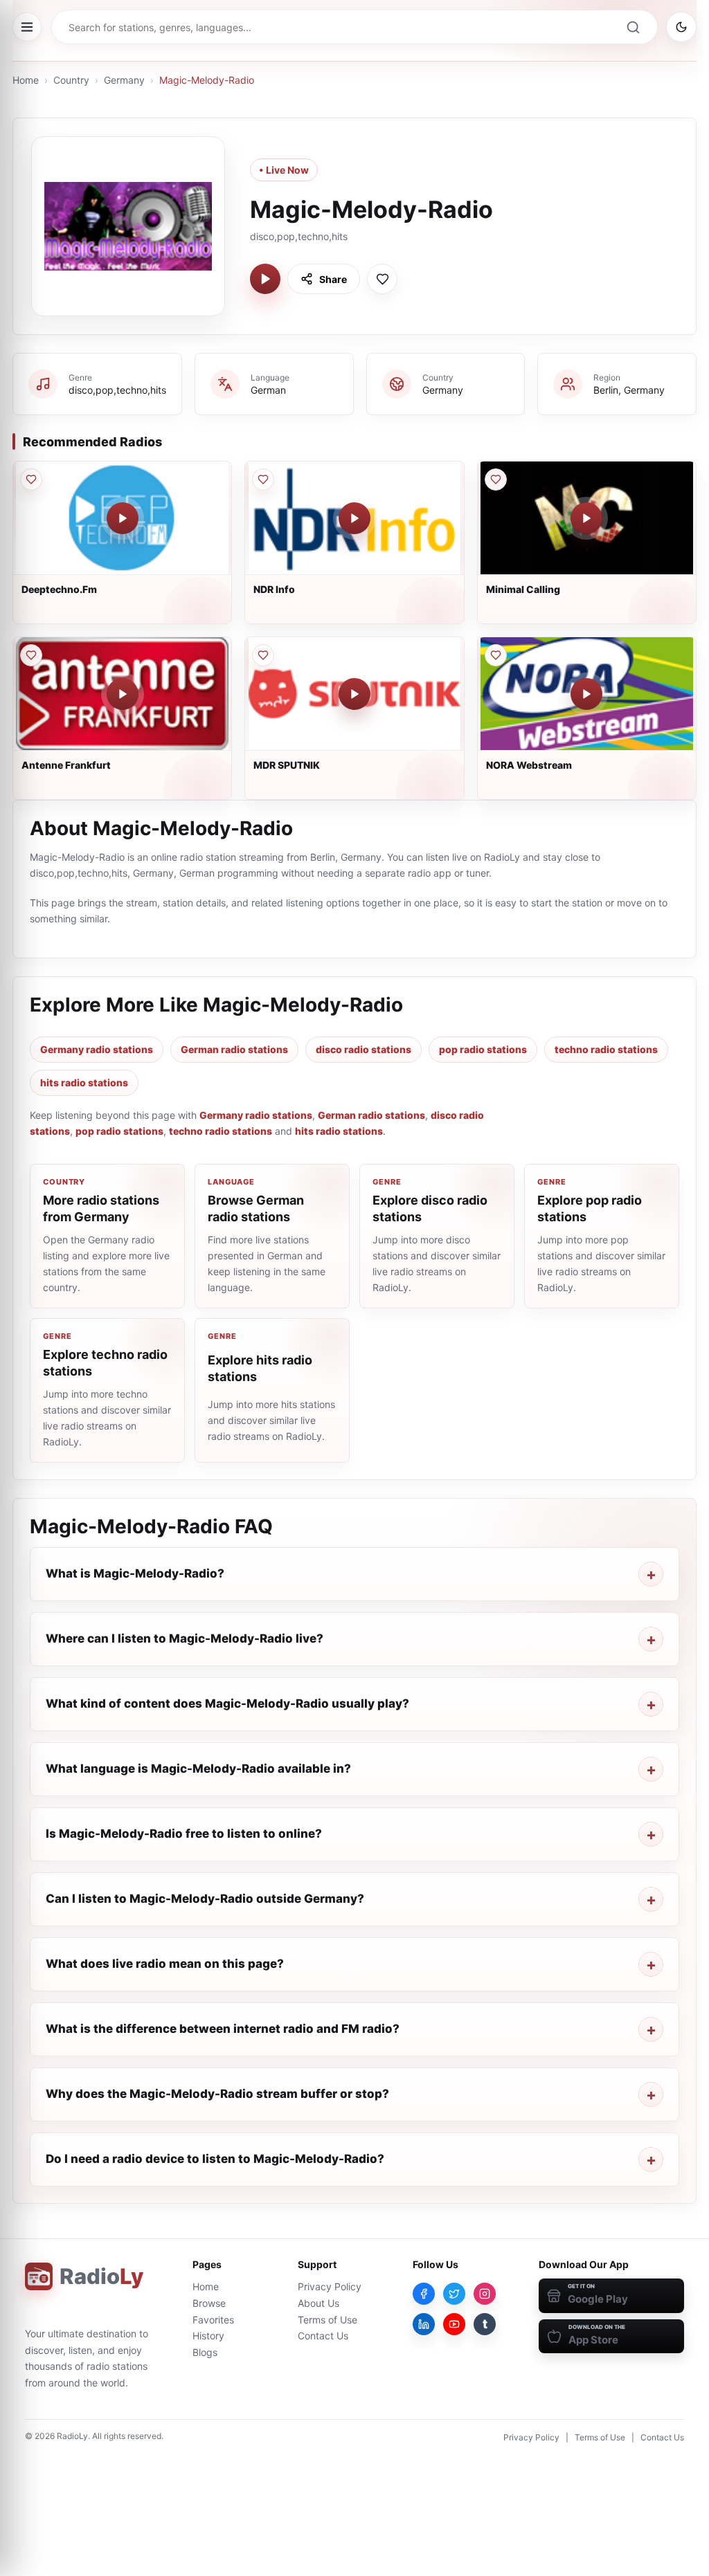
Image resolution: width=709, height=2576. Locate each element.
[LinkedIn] (424, 2324)
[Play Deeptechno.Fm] (123, 518)
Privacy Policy (330, 2286)
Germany (124, 80)
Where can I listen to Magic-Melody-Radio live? (185, 1638)
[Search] (633, 27)
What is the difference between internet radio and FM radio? (223, 2029)
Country (71, 80)
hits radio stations (84, 1083)
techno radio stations (606, 1049)
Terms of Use (327, 2320)
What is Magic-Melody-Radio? (135, 1573)
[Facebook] (424, 2294)
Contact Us (323, 2336)
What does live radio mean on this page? (165, 1964)
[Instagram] (485, 2294)
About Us (318, 2303)
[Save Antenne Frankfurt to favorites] (31, 655)
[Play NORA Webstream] (586, 694)
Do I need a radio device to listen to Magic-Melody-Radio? (215, 2159)
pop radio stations (483, 1049)
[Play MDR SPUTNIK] (354, 694)
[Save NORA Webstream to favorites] (496, 655)
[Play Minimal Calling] (586, 518)
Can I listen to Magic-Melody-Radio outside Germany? (205, 1899)
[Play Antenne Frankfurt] (123, 694)
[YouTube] (454, 2324)
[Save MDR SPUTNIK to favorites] (263, 655)
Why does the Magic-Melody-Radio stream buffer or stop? (217, 2094)
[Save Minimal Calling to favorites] (496, 479)
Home (26, 80)
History (208, 2336)
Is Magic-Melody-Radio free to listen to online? (184, 1834)
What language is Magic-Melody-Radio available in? (198, 1769)
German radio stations (234, 1049)
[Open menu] (27, 27)
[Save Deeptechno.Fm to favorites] (31, 479)
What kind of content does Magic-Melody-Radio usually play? (227, 1703)
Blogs (205, 2352)
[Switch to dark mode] (681, 27)
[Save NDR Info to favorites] (263, 479)
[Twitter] (454, 2294)
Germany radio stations (97, 1049)
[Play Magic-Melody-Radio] (265, 279)
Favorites (213, 2320)
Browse (209, 2303)
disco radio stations (364, 1049)
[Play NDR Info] (354, 518)
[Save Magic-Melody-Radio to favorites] (382, 279)
